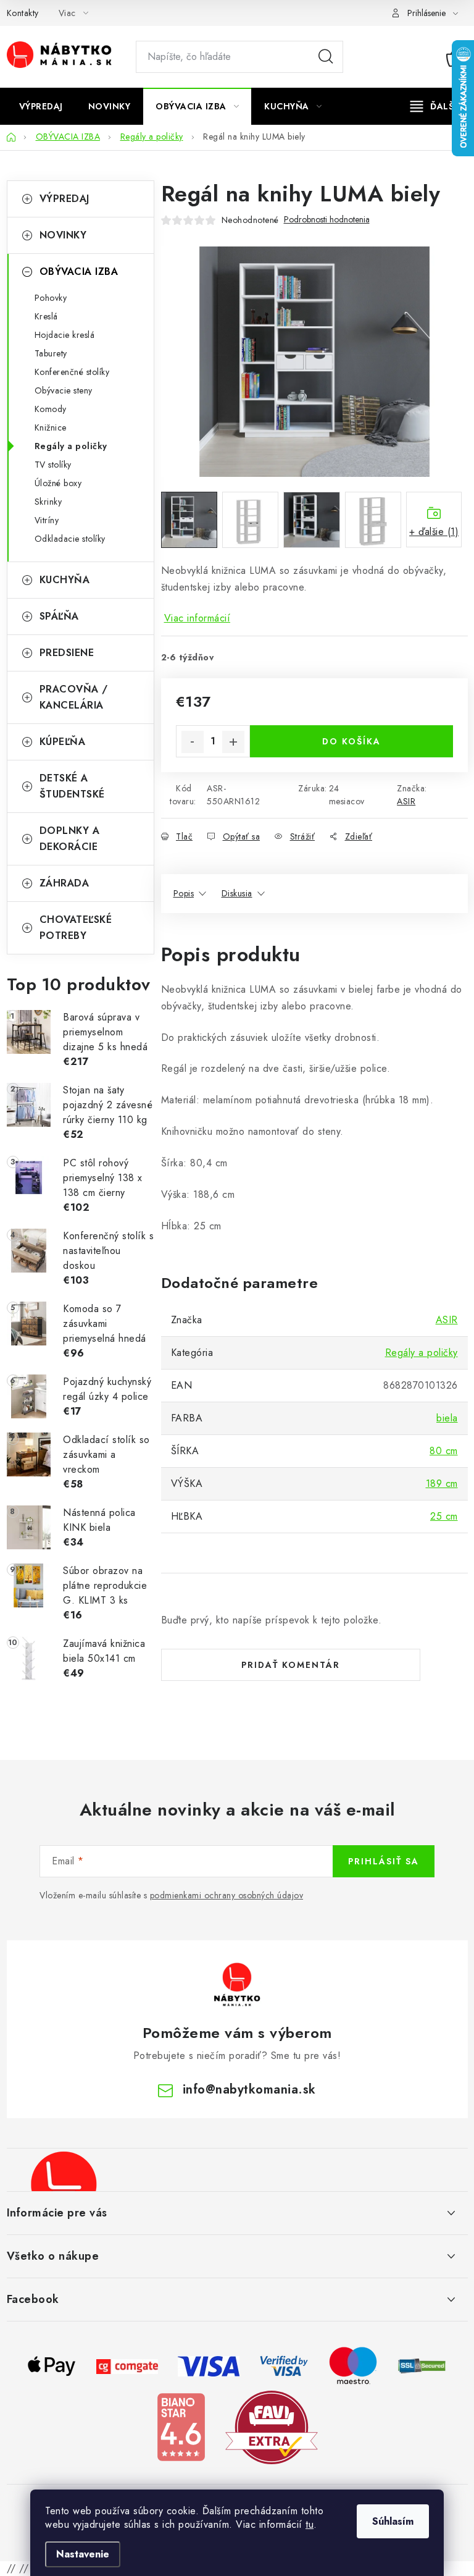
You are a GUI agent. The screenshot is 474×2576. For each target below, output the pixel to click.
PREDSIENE (67, 653)
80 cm (444, 1451)
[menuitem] (41, 106)
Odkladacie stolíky (70, 539)
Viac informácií (197, 618)
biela (447, 1418)
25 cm (444, 1516)
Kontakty (23, 13)
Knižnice (51, 427)
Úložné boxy (58, 483)
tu (310, 2524)
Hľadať (326, 57)
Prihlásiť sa (384, 1861)
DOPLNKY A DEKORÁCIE (70, 839)
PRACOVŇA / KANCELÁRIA (74, 697)
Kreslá (46, 316)
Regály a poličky (71, 446)
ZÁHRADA (64, 883)
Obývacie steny (64, 390)
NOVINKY (63, 235)
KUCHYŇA (65, 580)
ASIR (406, 801)
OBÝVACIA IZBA (79, 271)
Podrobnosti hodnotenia (327, 220)
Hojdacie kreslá (65, 335)
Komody (51, 409)
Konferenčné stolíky (72, 372)
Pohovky (51, 298)
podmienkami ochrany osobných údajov (227, 1895)
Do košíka (351, 741)
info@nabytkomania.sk (249, 2090)
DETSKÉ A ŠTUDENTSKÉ (72, 786)
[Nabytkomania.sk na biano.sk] (181, 2426)
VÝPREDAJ (64, 199)
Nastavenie (83, 2554)
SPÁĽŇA (59, 616)
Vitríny (47, 520)
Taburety (51, 353)
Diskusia (237, 893)
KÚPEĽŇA (63, 742)
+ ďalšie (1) (434, 532)
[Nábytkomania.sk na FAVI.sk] (272, 2426)
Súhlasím (393, 2521)
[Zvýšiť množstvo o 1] (233, 742)
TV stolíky (53, 465)
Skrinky (48, 502)
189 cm (442, 1484)
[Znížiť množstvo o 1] (193, 742)
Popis (184, 893)
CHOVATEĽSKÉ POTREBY (76, 928)
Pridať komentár (291, 1665)
